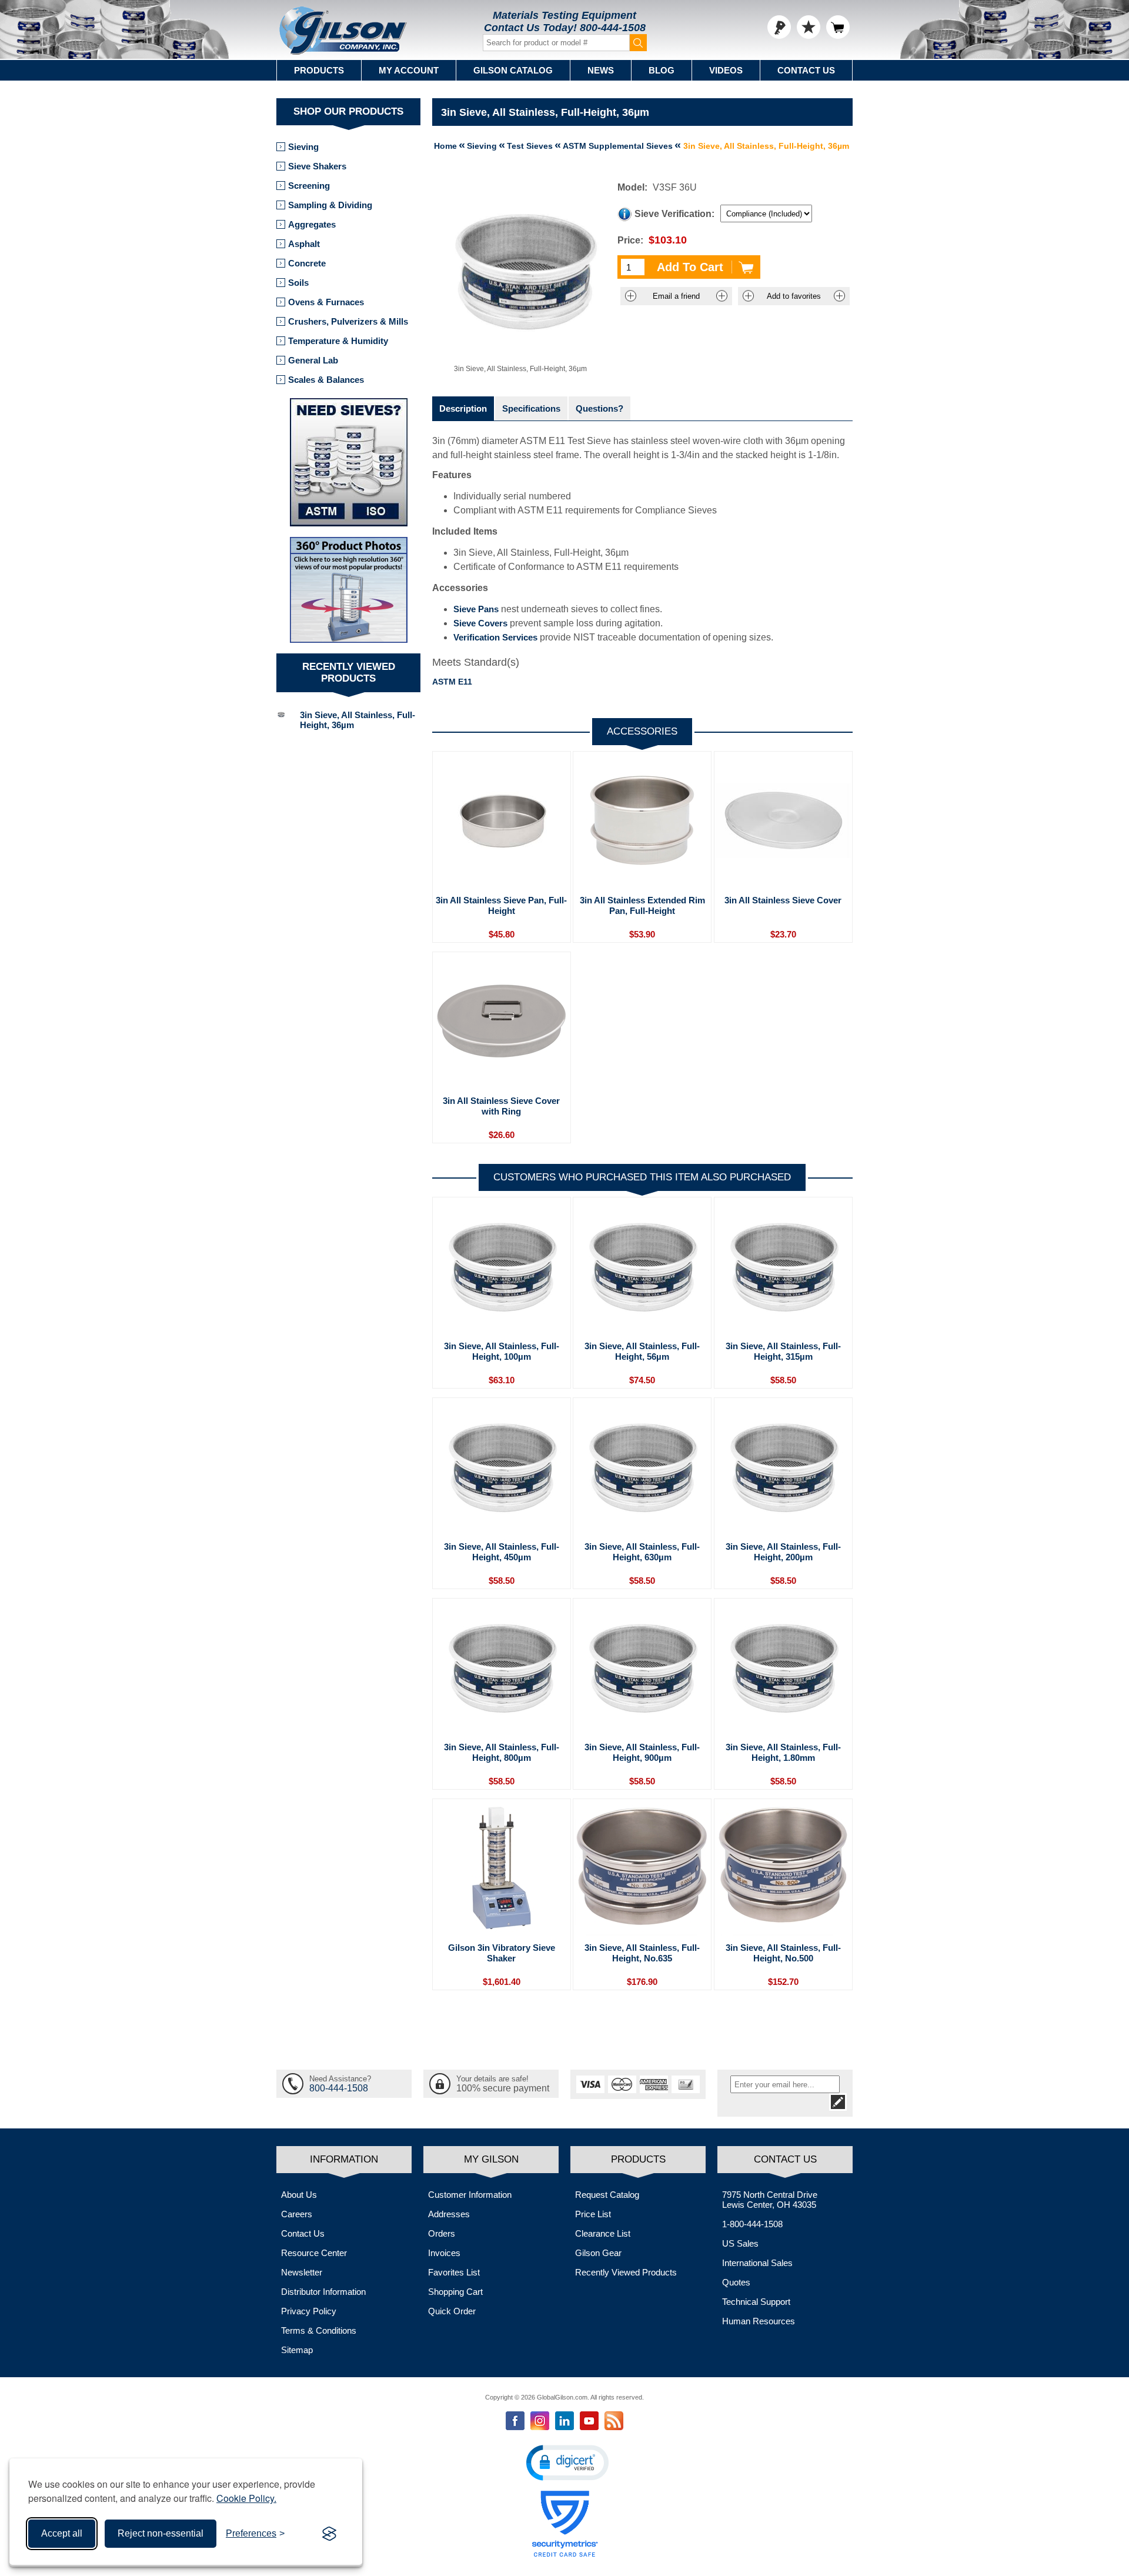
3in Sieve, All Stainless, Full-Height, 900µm (642, 1752)
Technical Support (756, 2302)
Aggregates (312, 224)
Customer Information (470, 2195)
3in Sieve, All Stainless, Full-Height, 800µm (502, 1752)
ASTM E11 (452, 682)
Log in (779, 27)
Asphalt (304, 244)
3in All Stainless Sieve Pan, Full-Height (501, 905)
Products (319, 70)
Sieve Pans (476, 609)
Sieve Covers (480, 623)
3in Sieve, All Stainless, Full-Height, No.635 (642, 1953)
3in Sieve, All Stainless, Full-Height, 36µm (358, 720)
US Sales (740, 2243)
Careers (297, 2214)
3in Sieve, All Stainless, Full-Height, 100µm (502, 1351)
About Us (299, 2195)
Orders (442, 2233)
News (601, 70)
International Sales (757, 2263)
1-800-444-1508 (752, 2224)
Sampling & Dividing (330, 205)
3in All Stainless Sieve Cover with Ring (501, 1106)
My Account (409, 70)
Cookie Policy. (246, 2498)
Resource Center (314, 2253)
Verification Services (495, 637)
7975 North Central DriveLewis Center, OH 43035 (770, 2200)
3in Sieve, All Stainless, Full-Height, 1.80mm (783, 1752)
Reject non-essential (161, 2533)
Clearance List (603, 2233)
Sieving (303, 147)
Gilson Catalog (513, 70)
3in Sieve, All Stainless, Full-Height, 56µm (642, 1351)
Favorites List (454, 2272)
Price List (593, 2214)
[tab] (463, 408)
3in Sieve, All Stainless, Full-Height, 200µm (783, 1552)
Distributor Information (323, 2292)
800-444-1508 (613, 28)
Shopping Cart (455, 2292)
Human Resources (759, 2321)
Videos (726, 70)
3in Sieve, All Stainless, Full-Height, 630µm (642, 1552)
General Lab (313, 360)
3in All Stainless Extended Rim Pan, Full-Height (642, 905)
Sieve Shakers (317, 166)
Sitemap (297, 2350)
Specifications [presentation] (531, 408)
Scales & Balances (326, 380)
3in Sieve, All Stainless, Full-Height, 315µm (783, 1351)
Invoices (444, 2253)
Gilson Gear (598, 2253)
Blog (662, 70)
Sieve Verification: (674, 214)
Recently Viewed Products (626, 2272)
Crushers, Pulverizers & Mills (348, 321)
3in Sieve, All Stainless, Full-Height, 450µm (502, 1552)
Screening (309, 186)
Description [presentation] (463, 408)
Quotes (736, 2282)
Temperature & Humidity (338, 341)
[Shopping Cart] (838, 27)
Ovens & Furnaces (326, 302)
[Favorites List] (809, 27)
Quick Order (452, 2311)
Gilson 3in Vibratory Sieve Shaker (502, 1953)
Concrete (307, 263)
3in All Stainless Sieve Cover (783, 900)
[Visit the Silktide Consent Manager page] (329, 2534)
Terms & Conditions (319, 2330)
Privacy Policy (309, 2311)
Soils (298, 283)
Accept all (62, 2533)
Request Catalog (607, 2195)
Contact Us (806, 70)
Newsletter (302, 2272)
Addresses (449, 2214)
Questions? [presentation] (599, 408)
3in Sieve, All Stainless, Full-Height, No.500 (783, 1953)
